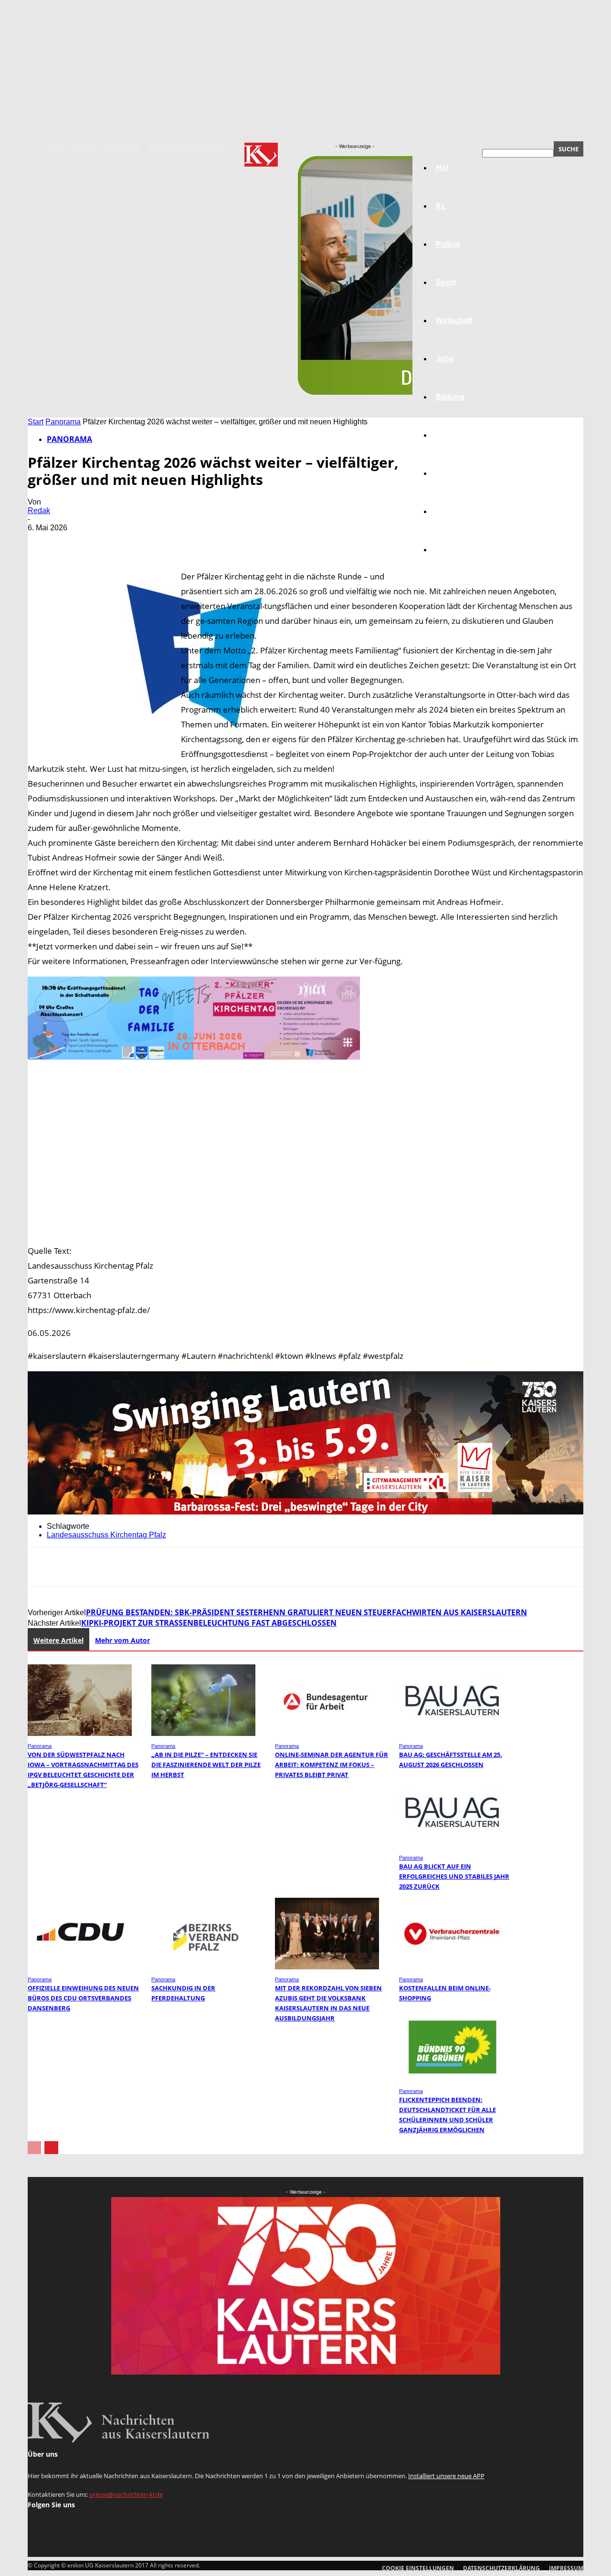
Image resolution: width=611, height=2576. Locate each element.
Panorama (454, 550)
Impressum (122, 148)
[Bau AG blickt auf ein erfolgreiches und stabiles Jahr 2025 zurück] (451, 1845)
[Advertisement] (305, 1154)
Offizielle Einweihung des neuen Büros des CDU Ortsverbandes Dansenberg (83, 1998)
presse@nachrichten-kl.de (126, 2494)
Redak (39, 510)
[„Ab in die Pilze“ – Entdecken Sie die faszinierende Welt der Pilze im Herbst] (203, 1733)
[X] (78, 542)
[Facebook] (43, 542)
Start (36, 422)
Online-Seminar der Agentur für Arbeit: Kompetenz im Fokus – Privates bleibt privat (332, 1765)
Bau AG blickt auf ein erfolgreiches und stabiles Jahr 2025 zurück (454, 1876)
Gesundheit (457, 473)
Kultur (447, 511)
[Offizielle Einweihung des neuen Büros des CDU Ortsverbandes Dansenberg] (80, 1967)
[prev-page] (34, 2148)
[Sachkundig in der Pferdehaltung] (203, 1967)
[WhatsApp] (147, 542)
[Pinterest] (112, 542)
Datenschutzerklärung (189, 148)
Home (55, 148)
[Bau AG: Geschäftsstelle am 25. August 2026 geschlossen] (451, 1733)
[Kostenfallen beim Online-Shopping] (451, 1967)
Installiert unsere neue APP (446, 2476)
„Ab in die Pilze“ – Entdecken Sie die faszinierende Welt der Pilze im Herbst (206, 1765)
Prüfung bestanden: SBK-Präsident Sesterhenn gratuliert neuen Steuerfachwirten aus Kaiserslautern (306, 1612)
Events (84, 148)
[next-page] (51, 2148)
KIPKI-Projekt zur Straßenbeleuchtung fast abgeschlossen (209, 1623)
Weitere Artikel (58, 1640)
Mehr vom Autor (122, 1640)
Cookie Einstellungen (418, 2568)
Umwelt (449, 435)
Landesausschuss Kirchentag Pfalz (106, 1535)
